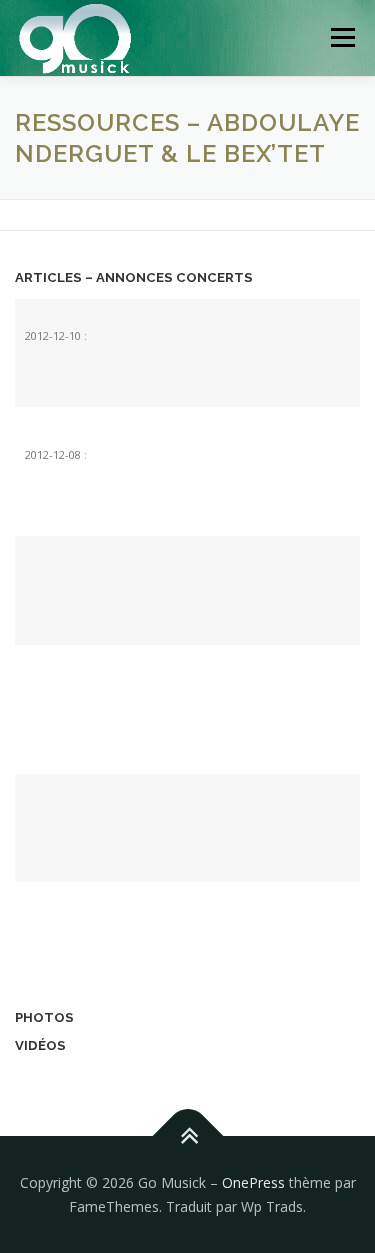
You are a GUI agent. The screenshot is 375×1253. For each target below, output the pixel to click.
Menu (341, 37)
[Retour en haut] (187, 1136)
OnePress (253, 1182)
